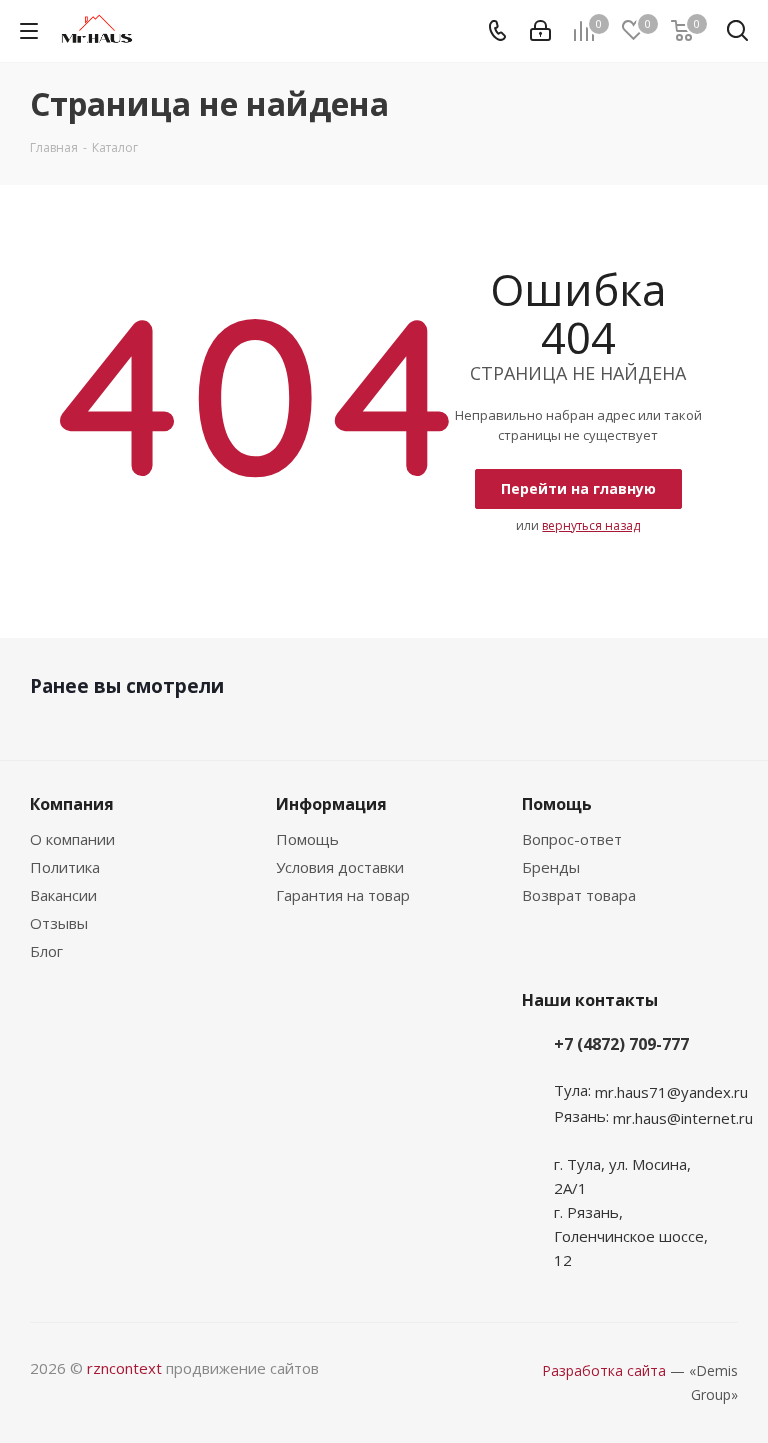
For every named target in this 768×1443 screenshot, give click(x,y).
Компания (72, 804)
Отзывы (59, 923)
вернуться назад (591, 525)
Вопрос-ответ (572, 839)
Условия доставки (340, 867)
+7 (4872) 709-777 (621, 1044)
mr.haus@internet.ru (683, 1118)
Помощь (307, 839)
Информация (331, 804)
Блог (46, 951)
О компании (72, 839)
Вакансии (63, 895)
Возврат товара (579, 895)
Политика (65, 867)
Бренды (551, 867)
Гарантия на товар (343, 895)
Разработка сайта (604, 1370)
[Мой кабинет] (540, 31)
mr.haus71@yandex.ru (671, 1092)
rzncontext (124, 1368)
